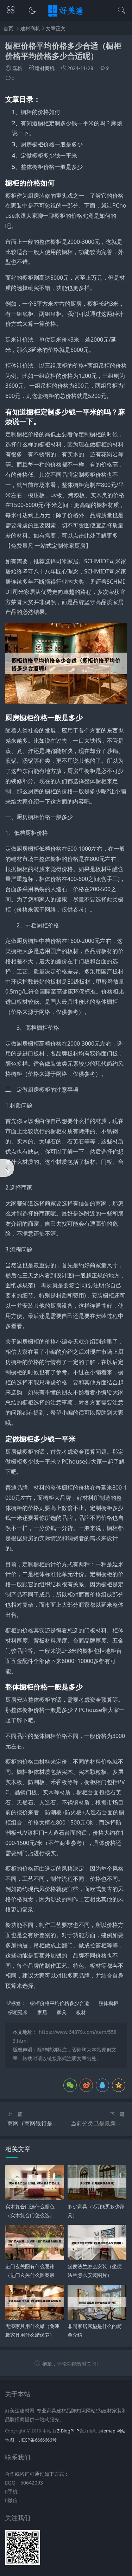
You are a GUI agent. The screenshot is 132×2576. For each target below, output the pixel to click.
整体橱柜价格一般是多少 (52, 167)
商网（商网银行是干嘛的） (41, 2123)
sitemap (107, 2431)
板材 (81, 2013)
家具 (62, 2013)
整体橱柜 (108, 2003)
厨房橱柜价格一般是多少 (52, 144)
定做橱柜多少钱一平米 (49, 156)
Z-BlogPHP (68, 2431)
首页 (8, 28)
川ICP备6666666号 (38, 2440)
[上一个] (7, 1168)
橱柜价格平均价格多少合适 (59, 2003)
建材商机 (30, 28)
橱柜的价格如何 (40, 112)
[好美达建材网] (66, 16)
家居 (42, 2013)
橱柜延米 (18, 2013)
